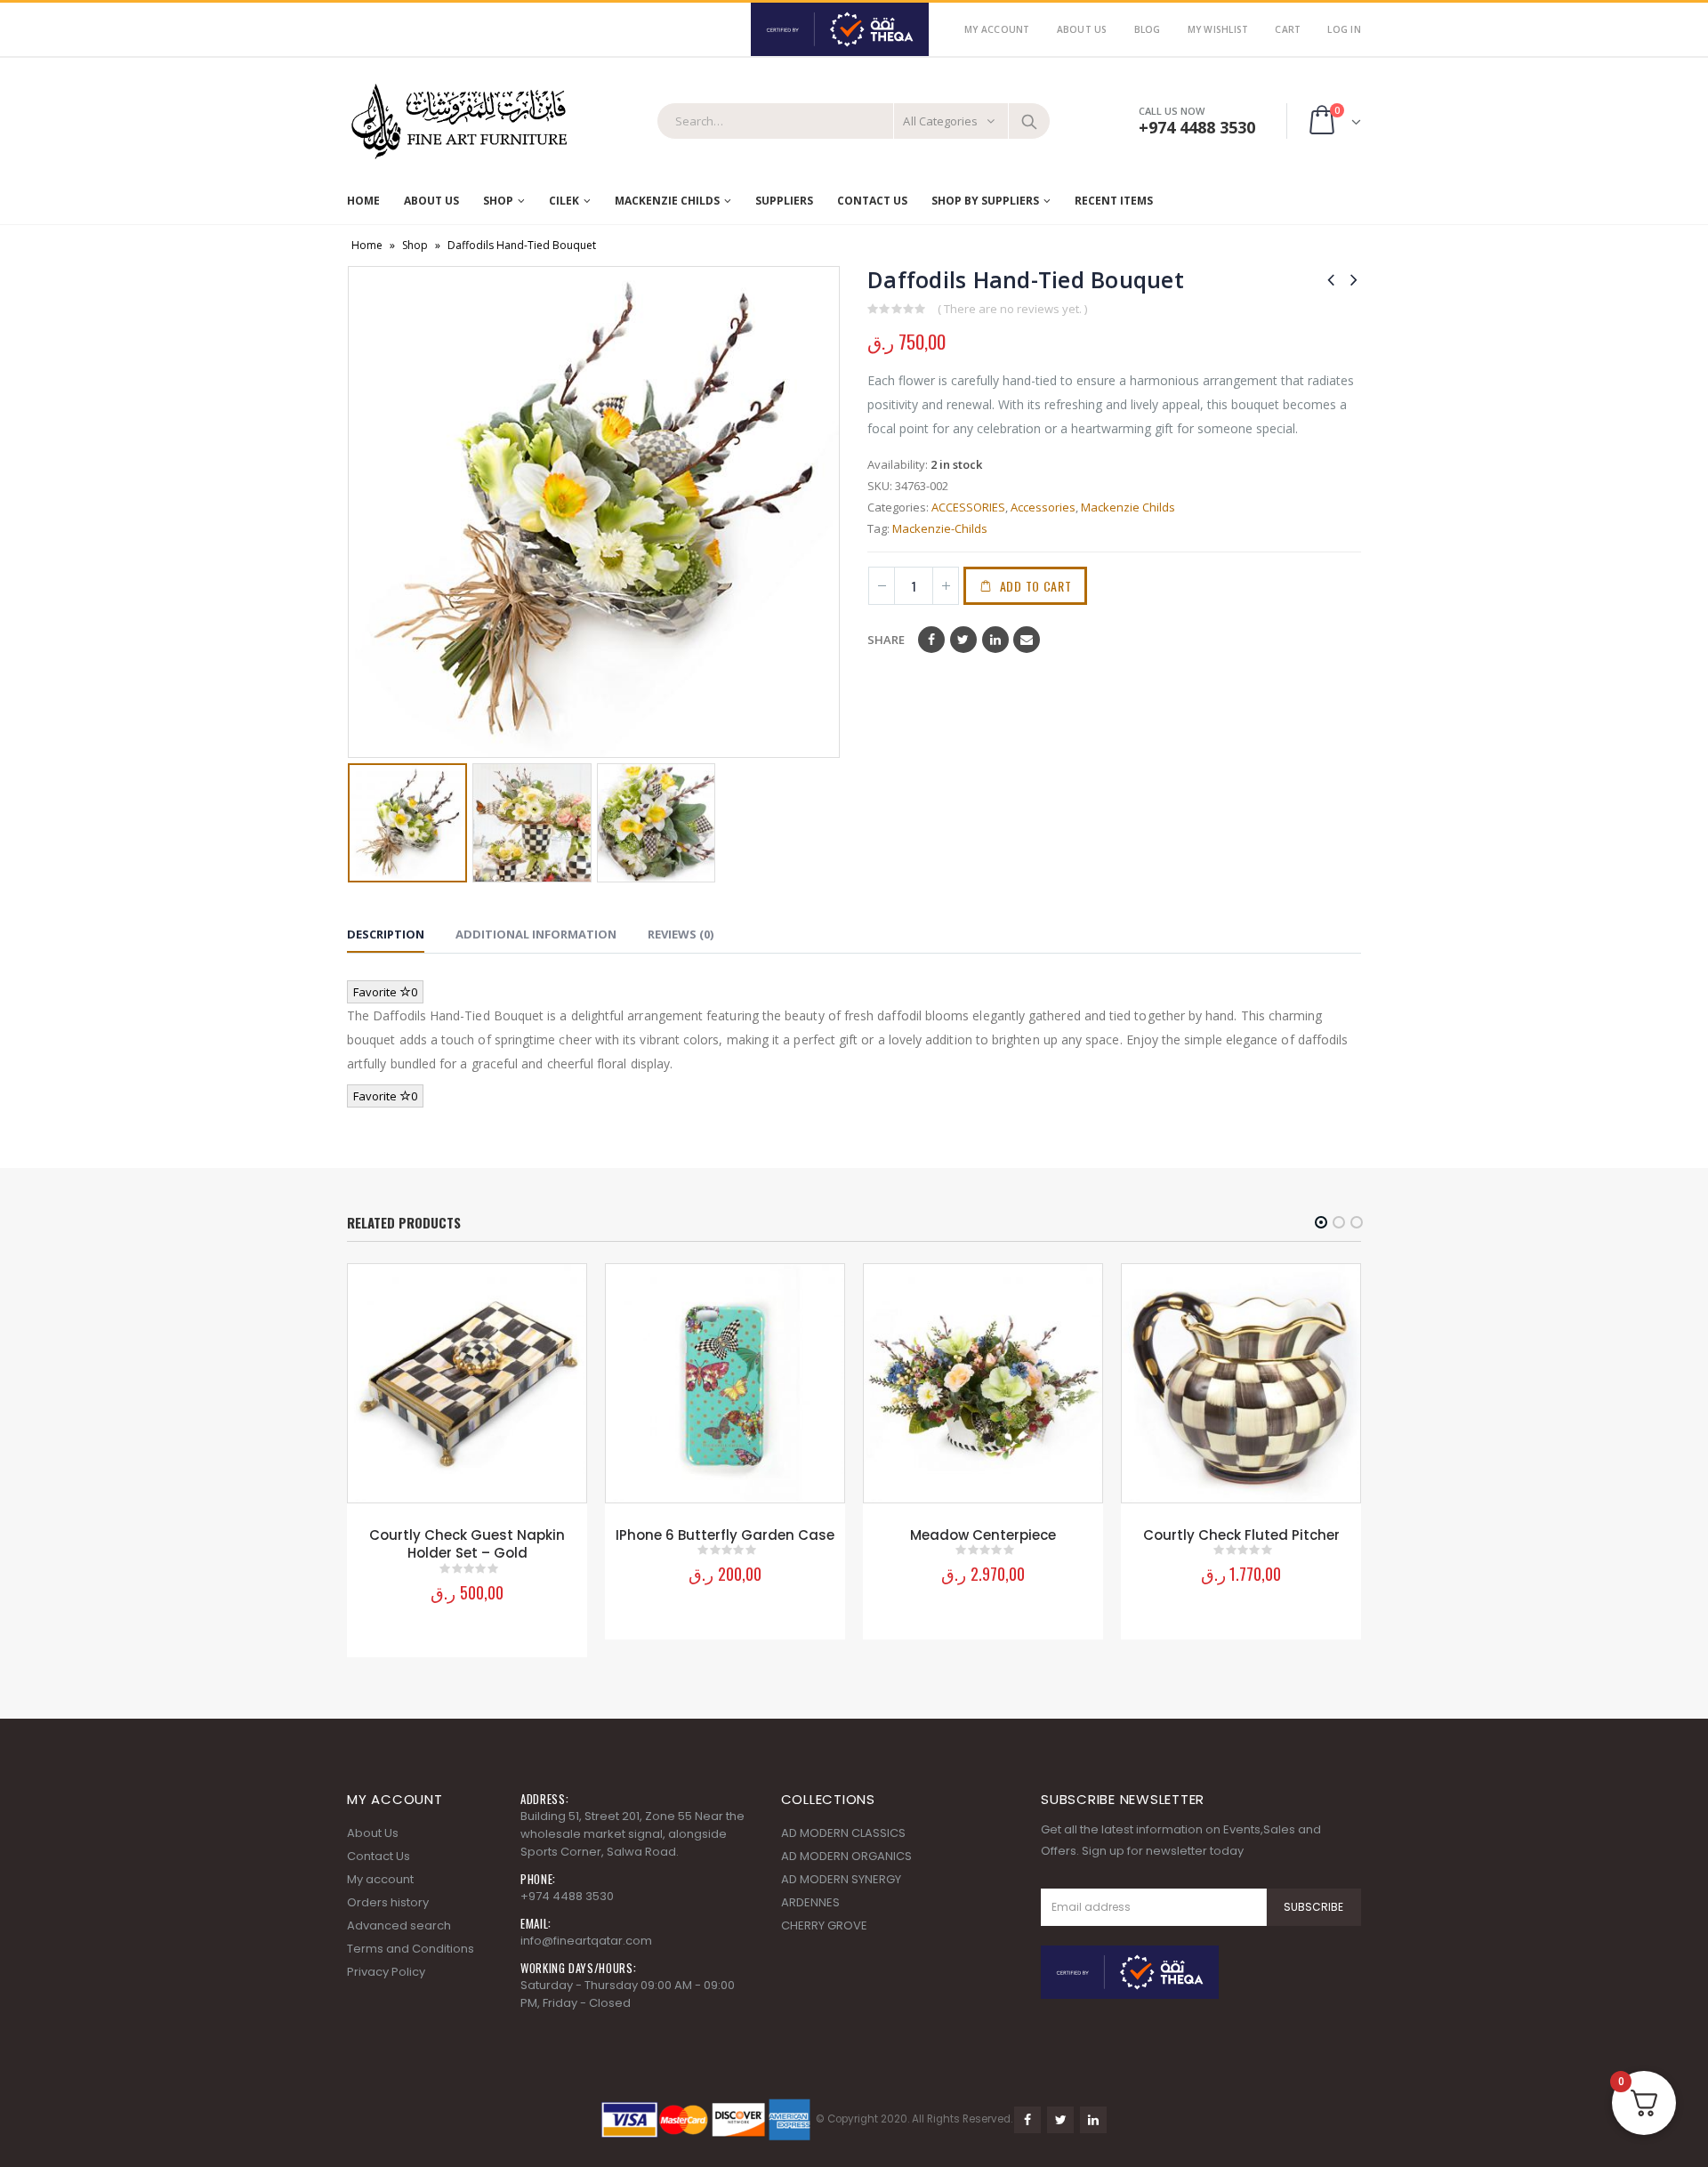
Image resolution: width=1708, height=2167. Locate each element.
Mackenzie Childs (1128, 507)
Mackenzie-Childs (940, 528)
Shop (498, 201)
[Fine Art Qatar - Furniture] (458, 122)
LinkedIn (995, 640)
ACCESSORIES (968, 507)
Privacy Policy (386, 1972)
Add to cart (1036, 586)
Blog (1148, 29)
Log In (1344, 29)
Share (886, 640)
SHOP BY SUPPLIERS (985, 201)
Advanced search (399, 1925)
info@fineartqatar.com (586, 1941)
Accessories (1043, 507)
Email (1027, 640)
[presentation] (360, 512)
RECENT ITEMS (1114, 201)
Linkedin (1093, 2120)
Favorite (385, 992)
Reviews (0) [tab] (681, 934)
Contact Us (872, 201)
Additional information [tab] (536, 934)
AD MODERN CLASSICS (843, 1833)
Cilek (564, 201)
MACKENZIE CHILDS (667, 201)
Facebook (931, 640)
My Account (997, 29)
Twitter (963, 640)
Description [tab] (386, 934)
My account (380, 1879)
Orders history (388, 1902)
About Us (1082, 29)
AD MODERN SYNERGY (841, 1879)
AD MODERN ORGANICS (846, 1856)
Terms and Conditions (411, 1949)
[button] (1321, 1222)
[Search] (1029, 121)
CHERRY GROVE (824, 1925)
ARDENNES (810, 1902)
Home (363, 201)
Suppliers (784, 201)
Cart (1288, 29)
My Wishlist (1218, 29)
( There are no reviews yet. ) (1012, 309)
